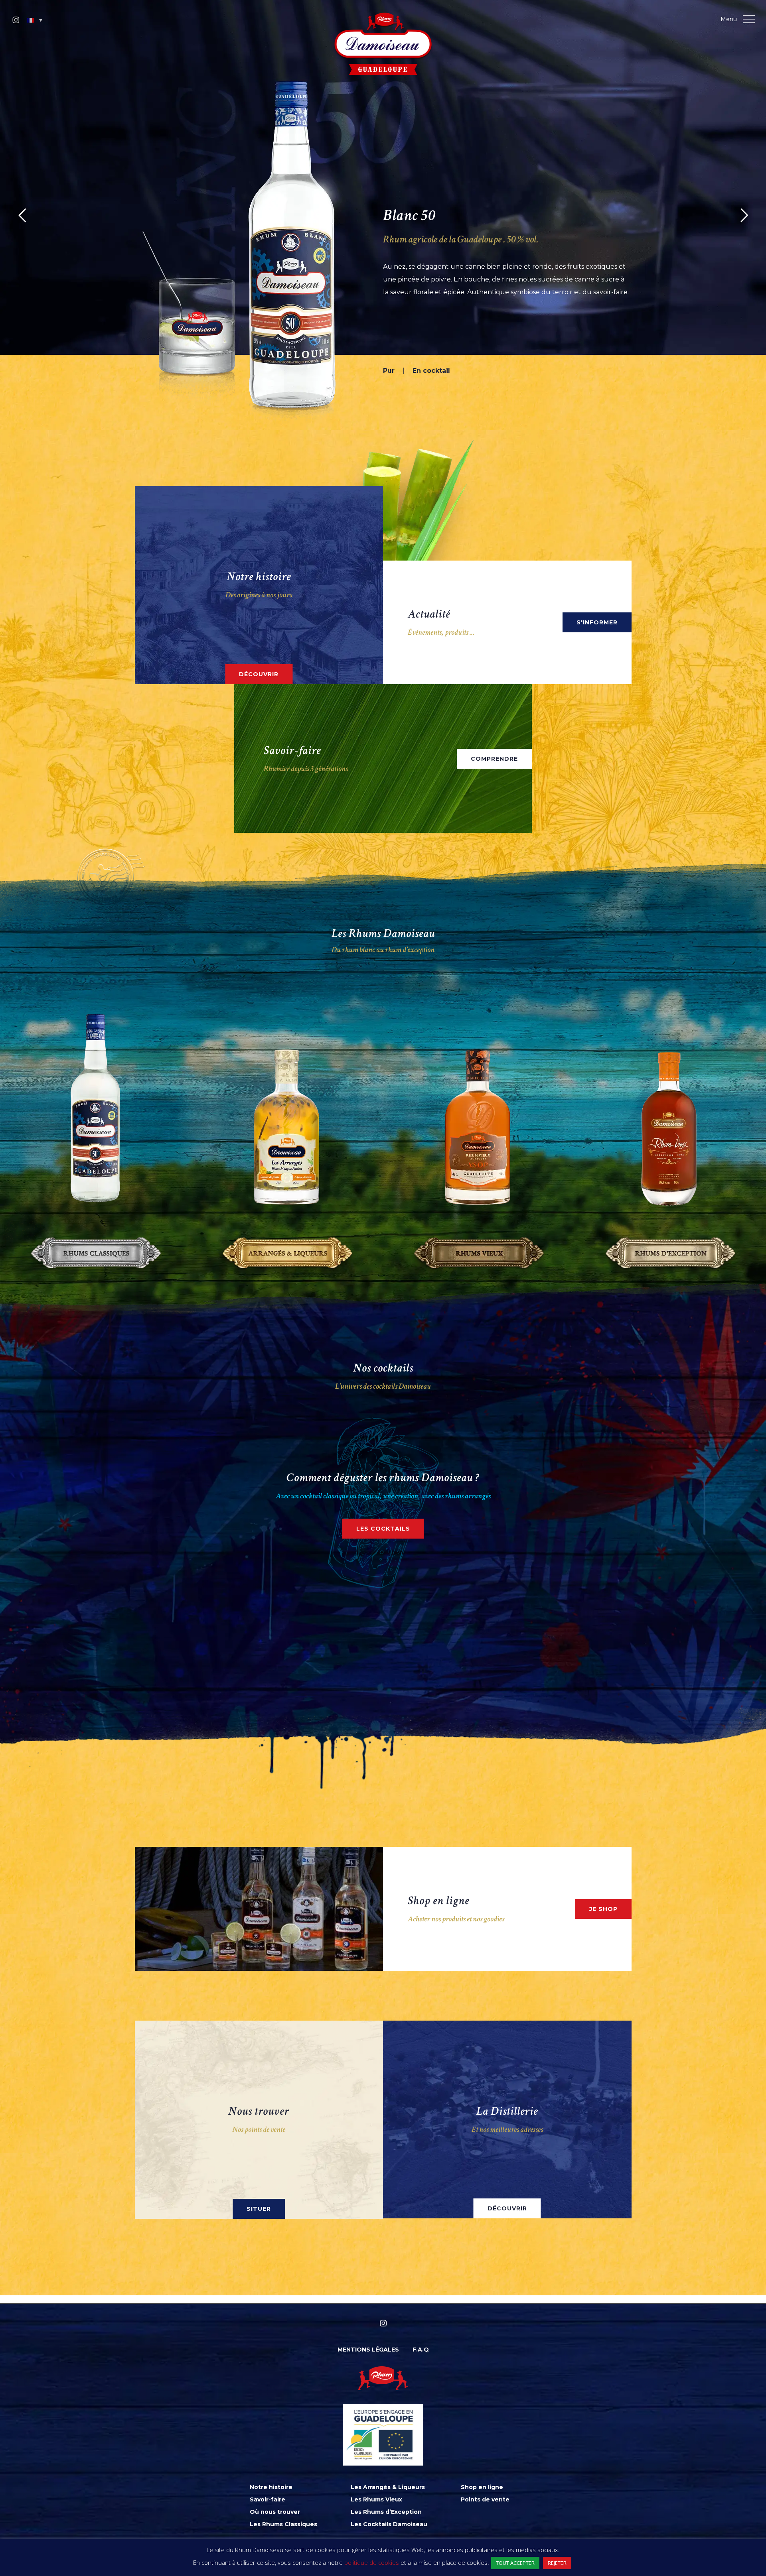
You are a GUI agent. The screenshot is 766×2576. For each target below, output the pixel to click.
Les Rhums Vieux (376, 2499)
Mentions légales (368, 2350)
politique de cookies (372, 2562)
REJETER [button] (557, 2563)
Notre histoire (271, 2487)
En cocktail (482, 371)
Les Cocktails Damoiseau (389, 2524)
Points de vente (485, 2499)
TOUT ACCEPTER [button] (515, 2563)
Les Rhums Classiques (283, 2524)
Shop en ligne (482, 2487)
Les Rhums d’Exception (386, 2512)
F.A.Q (421, 2350)
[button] (35, 20)
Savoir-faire (268, 2499)
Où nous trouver (275, 2512)
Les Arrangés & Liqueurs (388, 2487)
